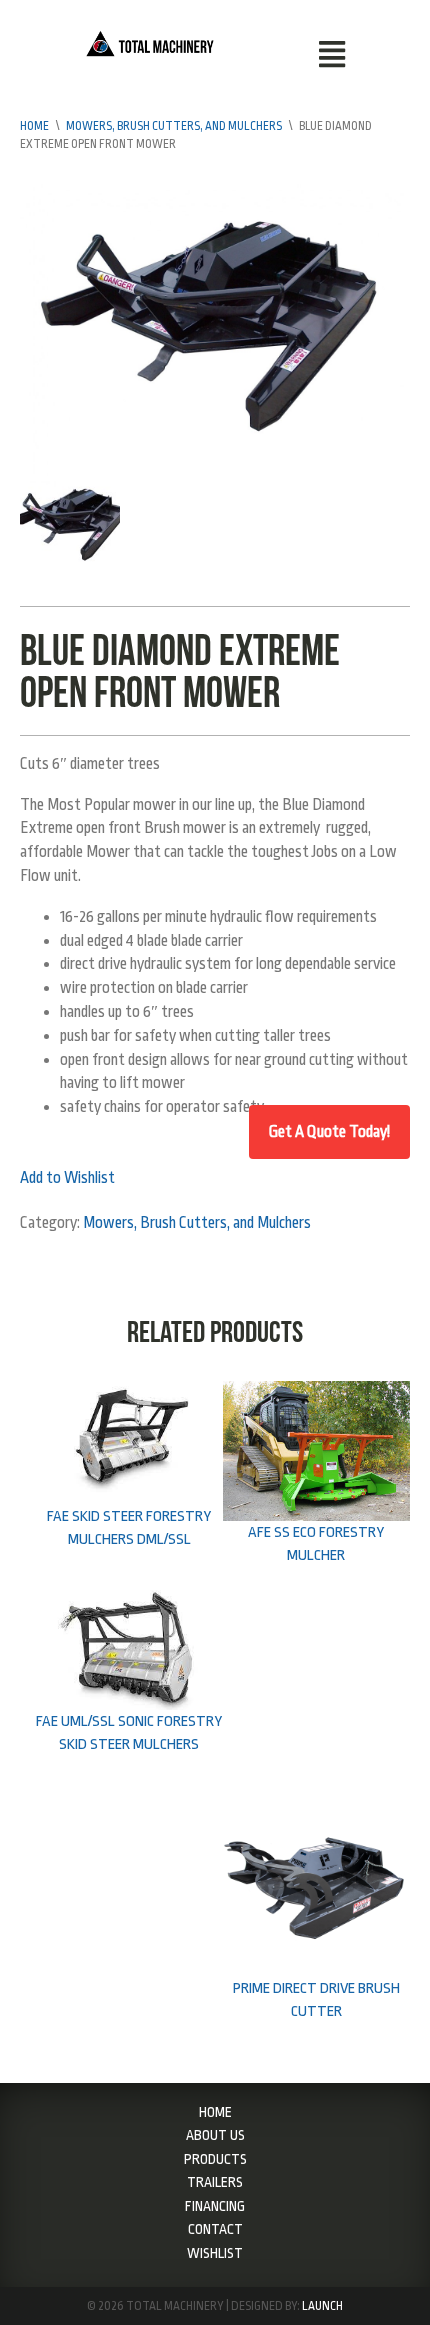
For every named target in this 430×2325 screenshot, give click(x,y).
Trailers (215, 2182)
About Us (215, 2135)
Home (34, 126)
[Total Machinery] (150, 42)
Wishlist (215, 2253)
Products (215, 2159)
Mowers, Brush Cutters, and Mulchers (174, 126)
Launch (322, 2306)
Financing (215, 2206)
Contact (215, 2229)
